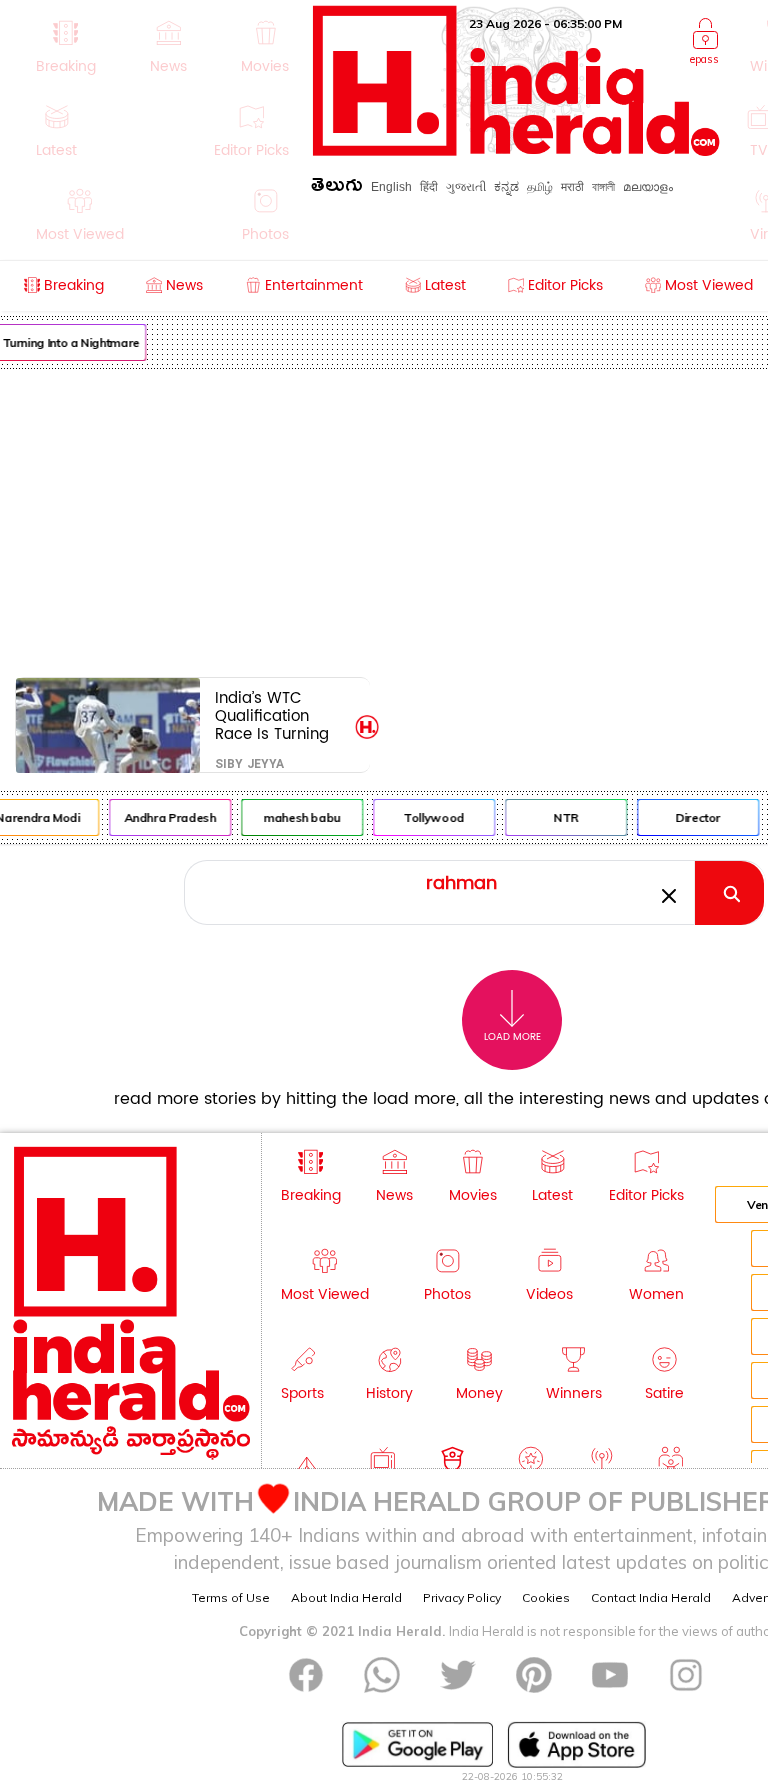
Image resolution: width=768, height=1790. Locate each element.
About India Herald (346, 1597)
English (391, 187)
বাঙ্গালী (603, 187)
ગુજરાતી (466, 187)
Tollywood (430, 817)
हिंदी (429, 187)
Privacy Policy (462, 1597)
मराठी (572, 187)
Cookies (546, 1597)
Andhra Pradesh (166, 817)
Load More (512, 1037)
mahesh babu (298, 817)
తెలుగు (337, 188)
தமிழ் (540, 187)
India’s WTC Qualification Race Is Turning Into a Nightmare (277, 715)
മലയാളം (648, 187)
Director (694, 817)
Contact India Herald (651, 1597)
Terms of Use (231, 1597)
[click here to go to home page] (516, 150)
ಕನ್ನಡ (506, 187)
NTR (562, 817)
